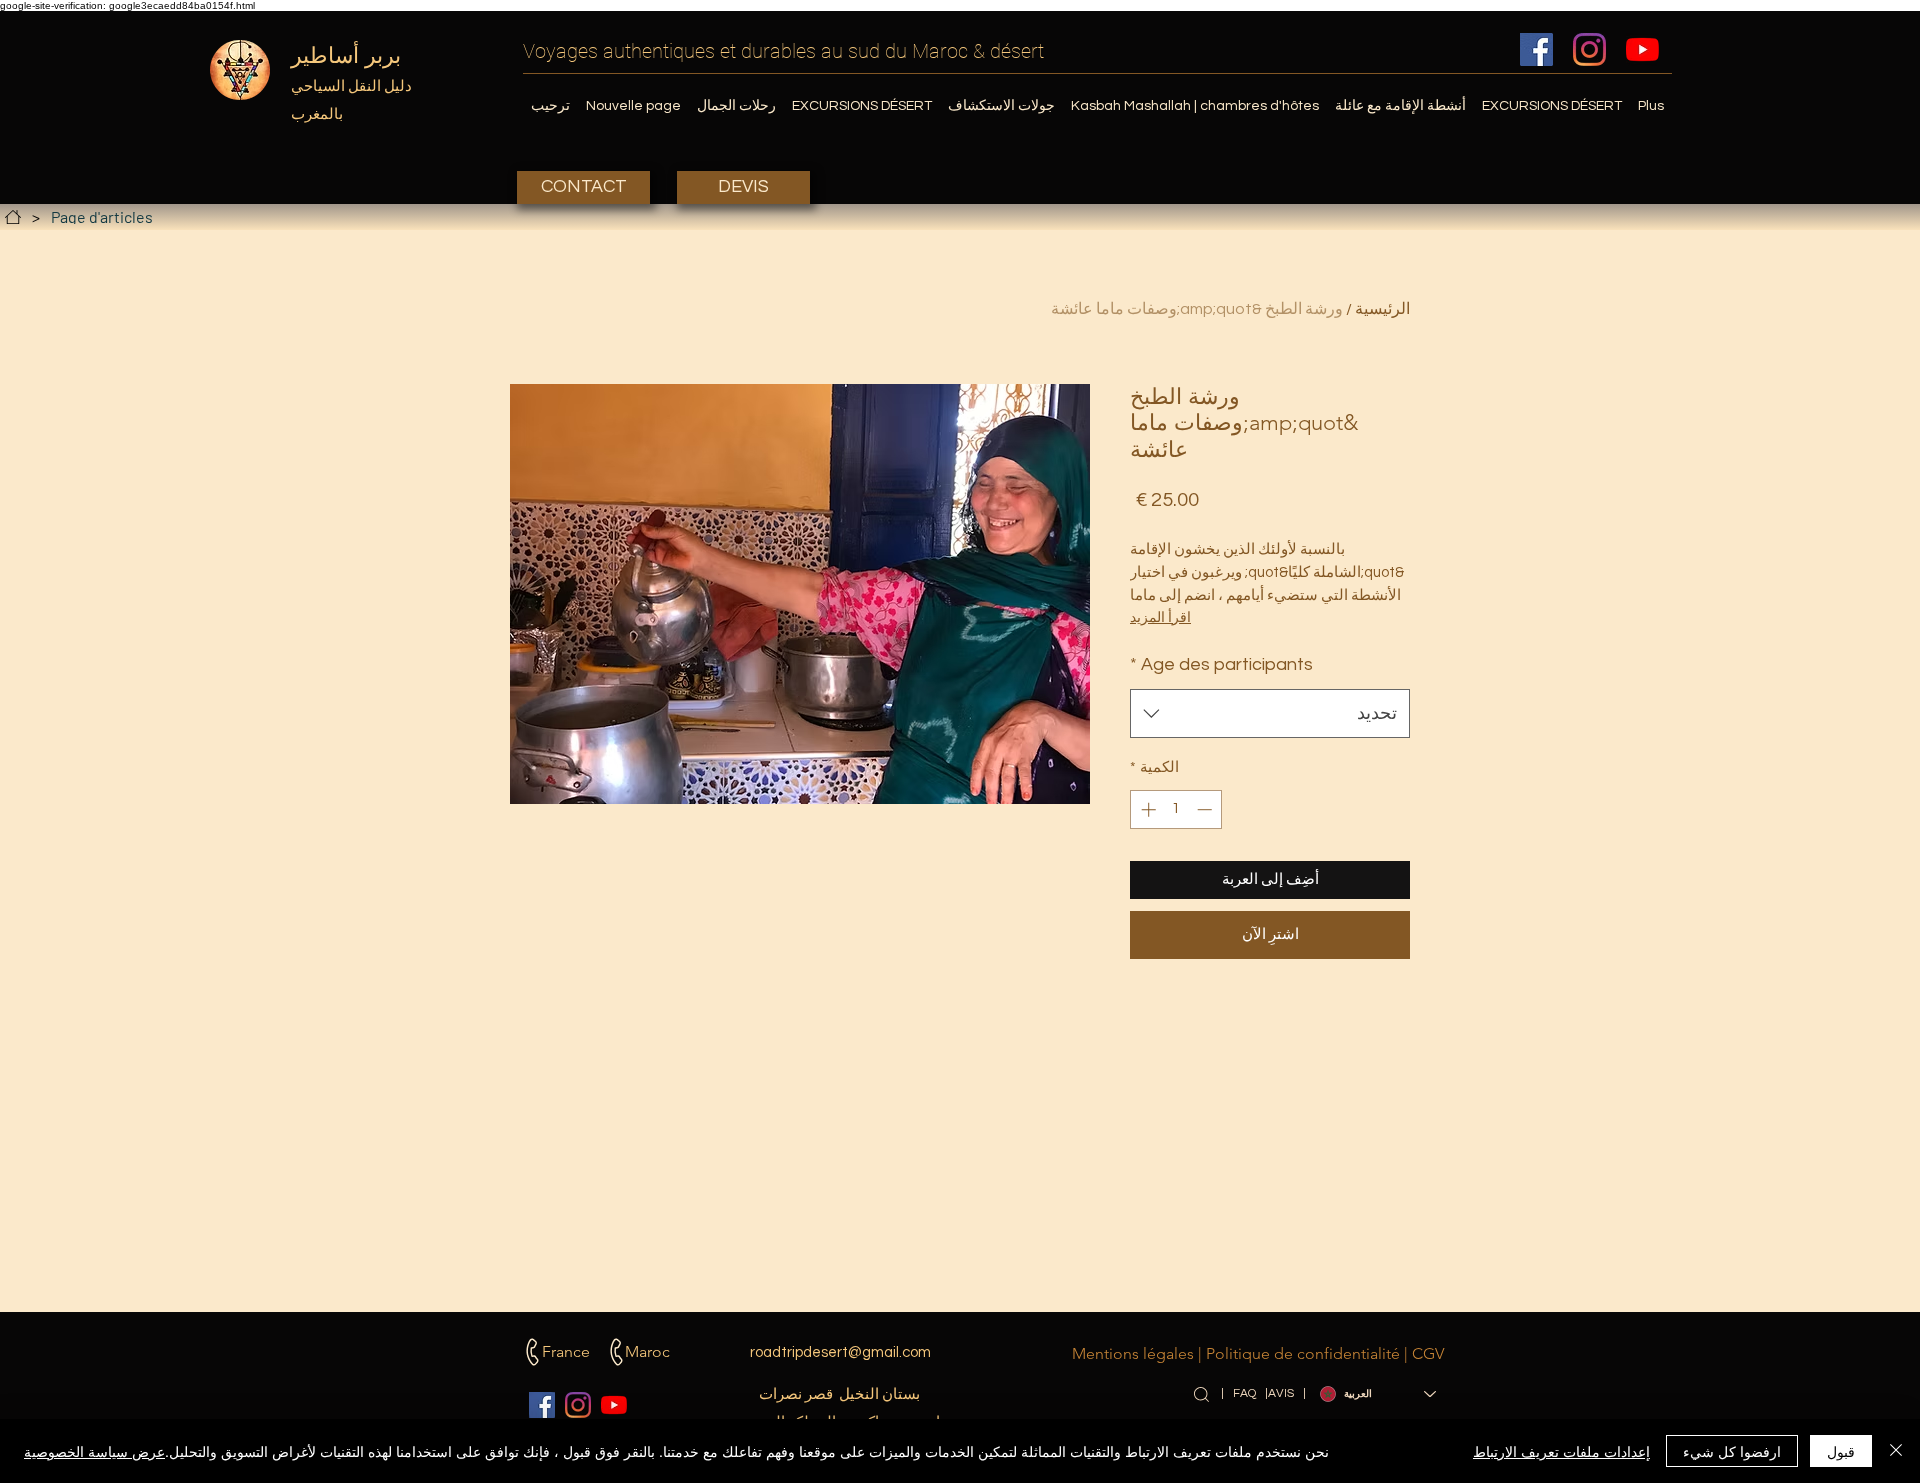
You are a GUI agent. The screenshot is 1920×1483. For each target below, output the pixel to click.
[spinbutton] (1176, 809)
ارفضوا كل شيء (1732, 1451)
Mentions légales (1133, 1353)
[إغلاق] (1896, 1451)
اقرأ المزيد (1160, 618)
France (566, 1351)
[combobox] (1270, 714)
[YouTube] (1642, 49)
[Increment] (1146, 809)
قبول (1841, 1451)
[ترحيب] (13, 217)
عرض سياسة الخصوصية (94, 1451)
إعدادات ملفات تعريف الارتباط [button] (1561, 1451)
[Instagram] (1589, 49)
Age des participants (1221, 664)
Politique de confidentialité (1303, 1353)
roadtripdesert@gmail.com (840, 1352)
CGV (1428, 1353)
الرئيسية (1382, 309)
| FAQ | (1244, 1393)
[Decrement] (1206, 809)
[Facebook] (1536, 49)
